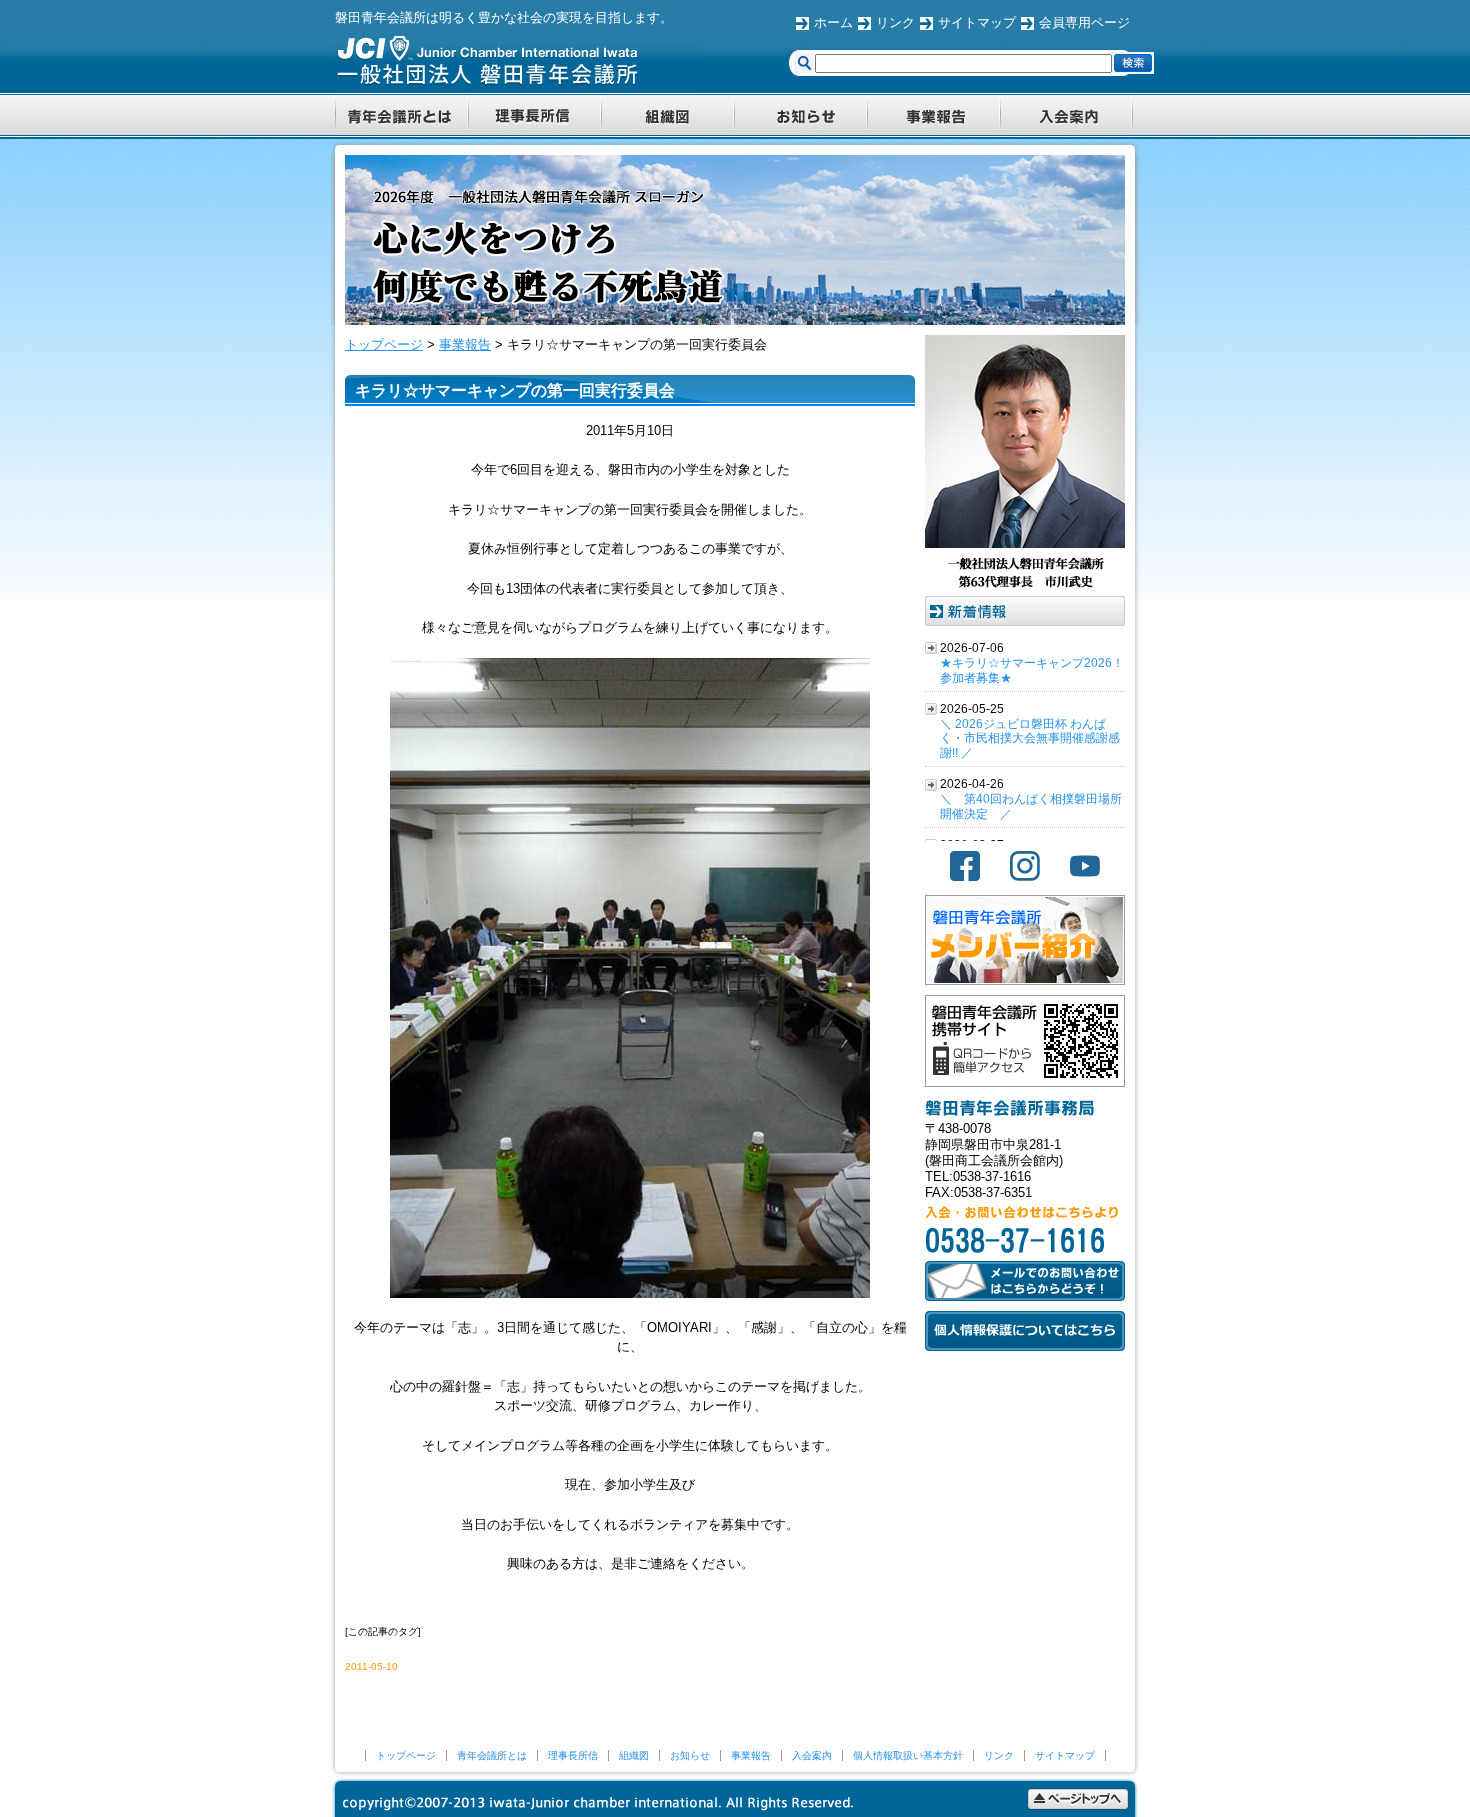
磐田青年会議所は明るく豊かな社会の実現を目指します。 (504, 17)
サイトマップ (977, 22)
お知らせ (690, 1755)
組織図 (634, 1755)
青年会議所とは (492, 1755)
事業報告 (751, 1755)
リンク (895, 22)
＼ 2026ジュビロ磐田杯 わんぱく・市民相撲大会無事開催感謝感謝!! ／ (1030, 739)
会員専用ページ (1084, 22)
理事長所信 (573, 1755)
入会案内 (812, 1755)
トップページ (406, 1755)
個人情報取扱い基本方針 (908, 1755)
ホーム (833, 22)
